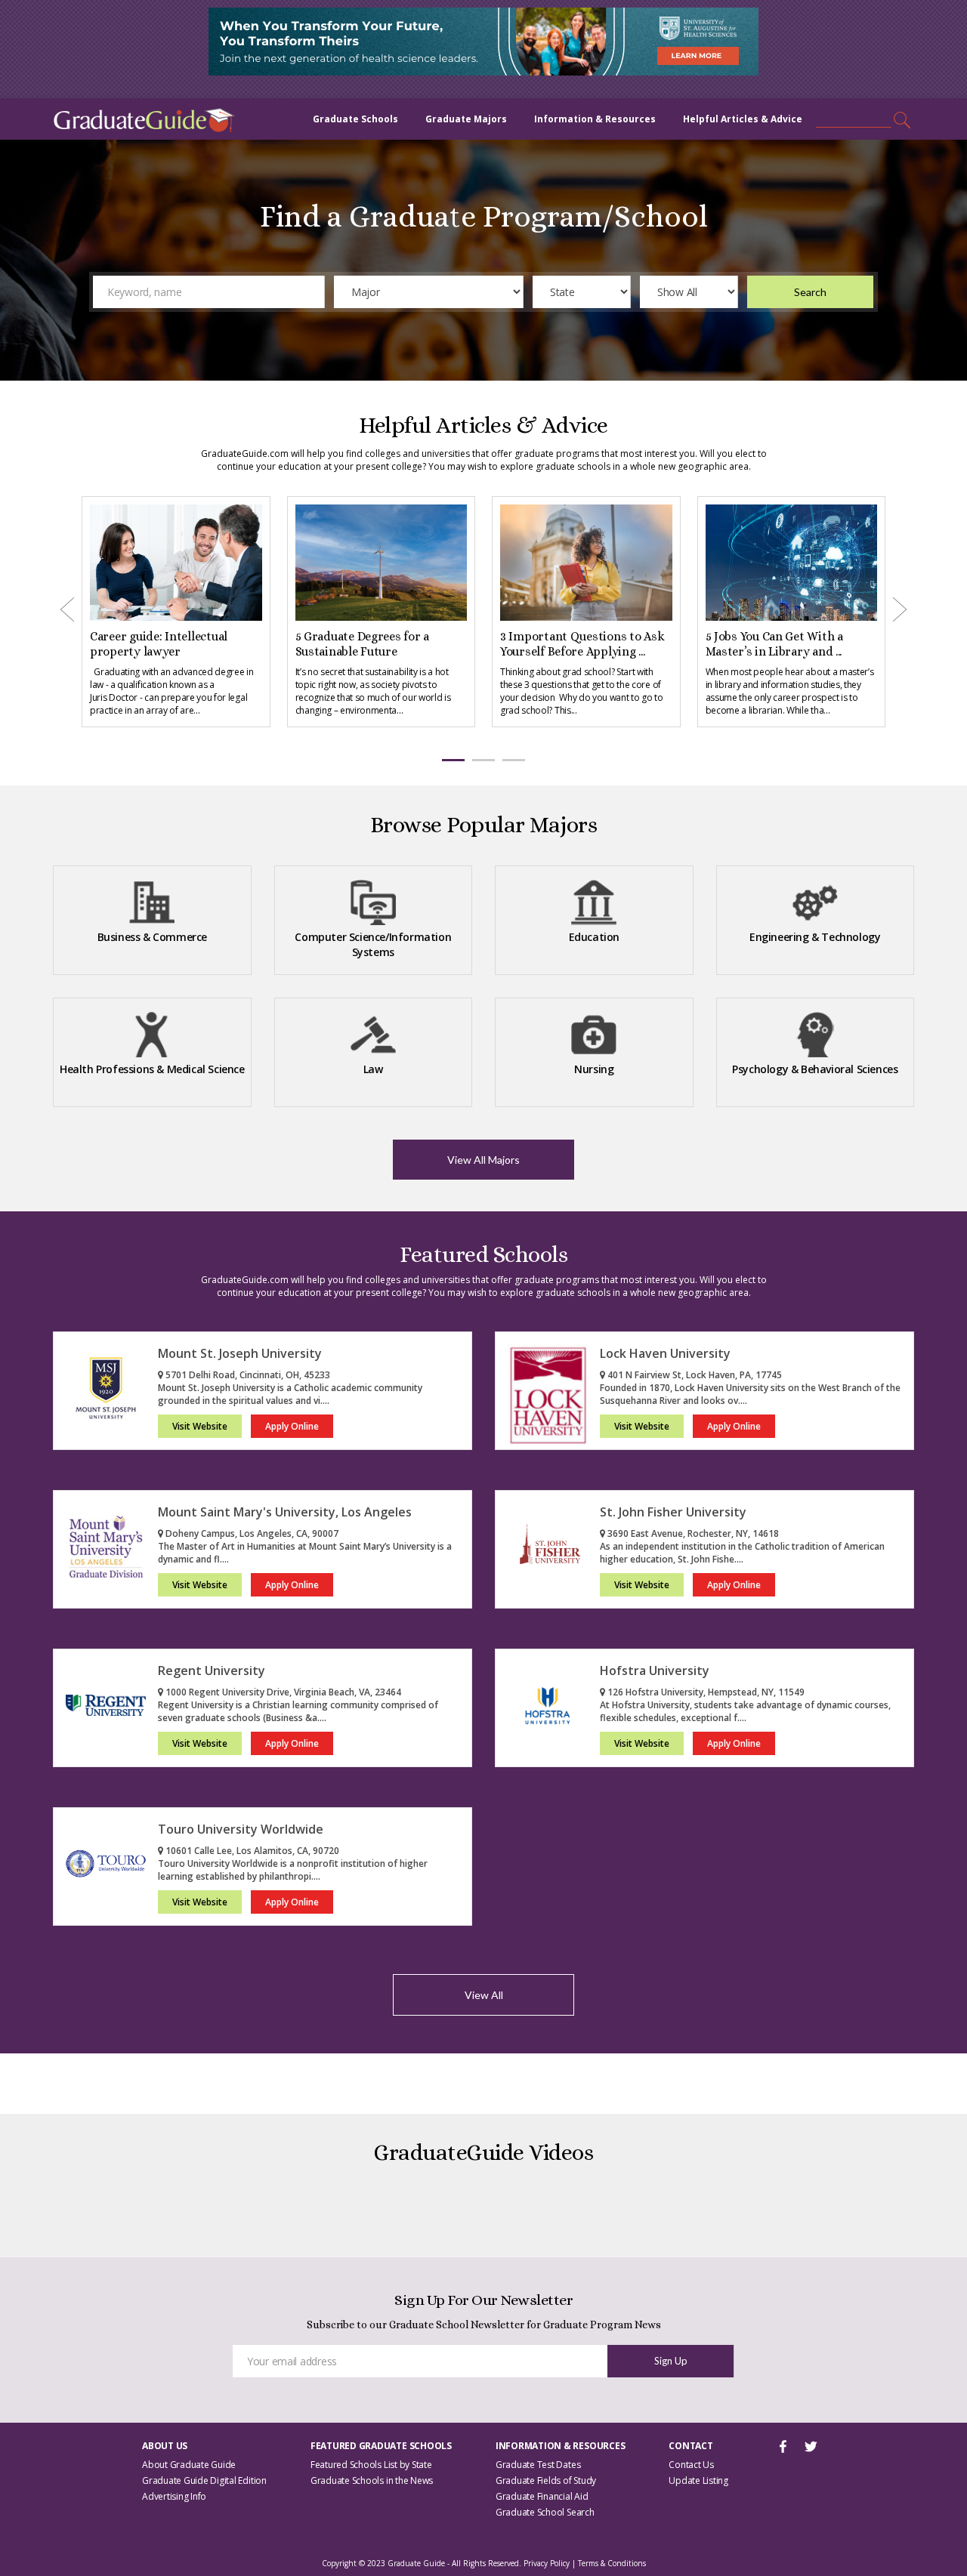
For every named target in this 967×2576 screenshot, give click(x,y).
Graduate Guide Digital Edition (204, 2480)
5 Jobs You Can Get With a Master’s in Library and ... (569, 644)
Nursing (594, 1069)
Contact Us (691, 2465)
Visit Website (200, 1426)
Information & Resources (595, 119)
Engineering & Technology (815, 937)
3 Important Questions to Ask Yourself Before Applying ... (377, 644)
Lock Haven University (665, 1353)
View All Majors (483, 1160)
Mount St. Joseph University (240, 1353)
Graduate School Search (545, 2512)
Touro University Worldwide (241, 1829)
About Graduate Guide (189, 2465)
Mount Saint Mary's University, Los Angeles (285, 1512)
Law (373, 1069)
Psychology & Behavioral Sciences (815, 1069)
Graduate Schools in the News (372, 2480)
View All (484, 1995)
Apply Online (292, 1426)
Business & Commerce (152, 937)
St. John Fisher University (673, 1512)
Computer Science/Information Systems (373, 944)
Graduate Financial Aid (542, 2496)
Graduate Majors (466, 119)
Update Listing (698, 2480)
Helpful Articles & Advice (743, 119)
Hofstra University (655, 1671)
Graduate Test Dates (538, 2465)
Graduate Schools (355, 119)
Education (594, 937)
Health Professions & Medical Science (152, 1069)
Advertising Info (174, 2496)
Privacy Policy (547, 2563)
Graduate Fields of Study (546, 2480)
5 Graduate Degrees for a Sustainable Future (157, 644)
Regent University (212, 1671)
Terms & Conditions (612, 2563)
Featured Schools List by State (371, 2465)
